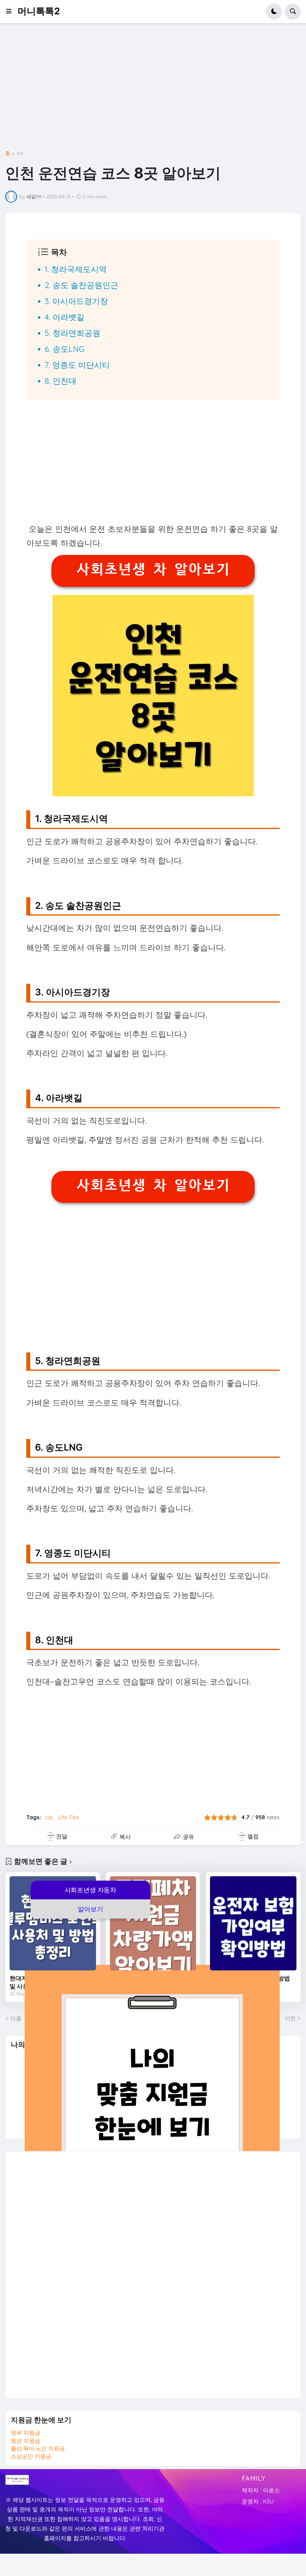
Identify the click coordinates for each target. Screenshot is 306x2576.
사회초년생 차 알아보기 (153, 569)
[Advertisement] (153, 93)
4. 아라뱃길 (65, 317)
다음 (16, 2018)
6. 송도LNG (65, 349)
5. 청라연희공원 (73, 333)
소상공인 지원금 (31, 2456)
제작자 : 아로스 (261, 2490)
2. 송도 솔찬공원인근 (81, 285)
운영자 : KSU (258, 2501)
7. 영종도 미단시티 (77, 365)
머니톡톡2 (39, 11)
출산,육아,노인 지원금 (38, 2448)
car (20, 153)
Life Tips (69, 1817)
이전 (290, 2018)
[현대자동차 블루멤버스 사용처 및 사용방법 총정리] (53, 1924)
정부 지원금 (25, 2433)
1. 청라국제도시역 (76, 269)
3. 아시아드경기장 (76, 301)
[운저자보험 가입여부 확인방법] (253, 1924)
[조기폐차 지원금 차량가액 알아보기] (153, 1924)
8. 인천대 (61, 381)
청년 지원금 (25, 2441)
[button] (11, 12)
